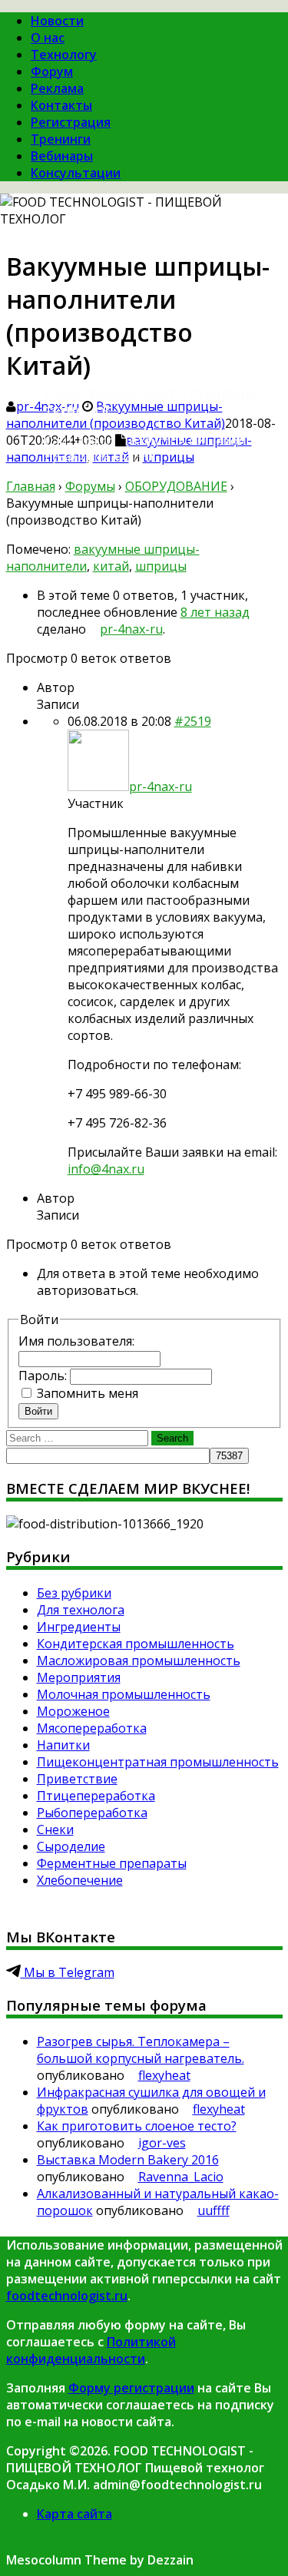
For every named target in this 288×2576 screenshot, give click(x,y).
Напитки (63, 1745)
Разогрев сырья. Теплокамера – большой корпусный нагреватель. (141, 2050)
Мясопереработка (92, 1728)
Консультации (76, 173)
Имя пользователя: (76, 1341)
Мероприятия (79, 1677)
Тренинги (61, 139)
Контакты (61, 105)
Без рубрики (74, 1593)
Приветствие (77, 1779)
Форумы (90, 486)
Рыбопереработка (92, 1813)
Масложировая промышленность (139, 1660)
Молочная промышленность (124, 1694)
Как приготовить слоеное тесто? (137, 2126)
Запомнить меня (88, 1393)
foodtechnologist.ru (67, 2296)
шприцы (161, 566)
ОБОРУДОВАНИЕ (176, 486)
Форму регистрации (131, 2388)
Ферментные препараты (112, 1863)
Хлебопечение (80, 1880)
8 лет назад (215, 612)
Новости (57, 21)
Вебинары (62, 156)
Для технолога (81, 1610)
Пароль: (44, 1376)
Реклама (57, 88)
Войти (38, 1411)
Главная (31, 486)
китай (111, 566)
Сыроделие (71, 1846)
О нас (48, 38)
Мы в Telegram (68, 1972)
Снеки (55, 1829)
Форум (52, 71)
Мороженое (73, 1711)
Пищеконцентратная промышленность (158, 1762)
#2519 (193, 721)
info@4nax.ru (106, 1169)
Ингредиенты (79, 1627)
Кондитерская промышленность (136, 1644)
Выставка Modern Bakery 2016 (128, 2160)
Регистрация (71, 122)
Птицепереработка (96, 1796)
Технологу (64, 55)
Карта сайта (74, 2514)
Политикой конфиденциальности (91, 2350)
